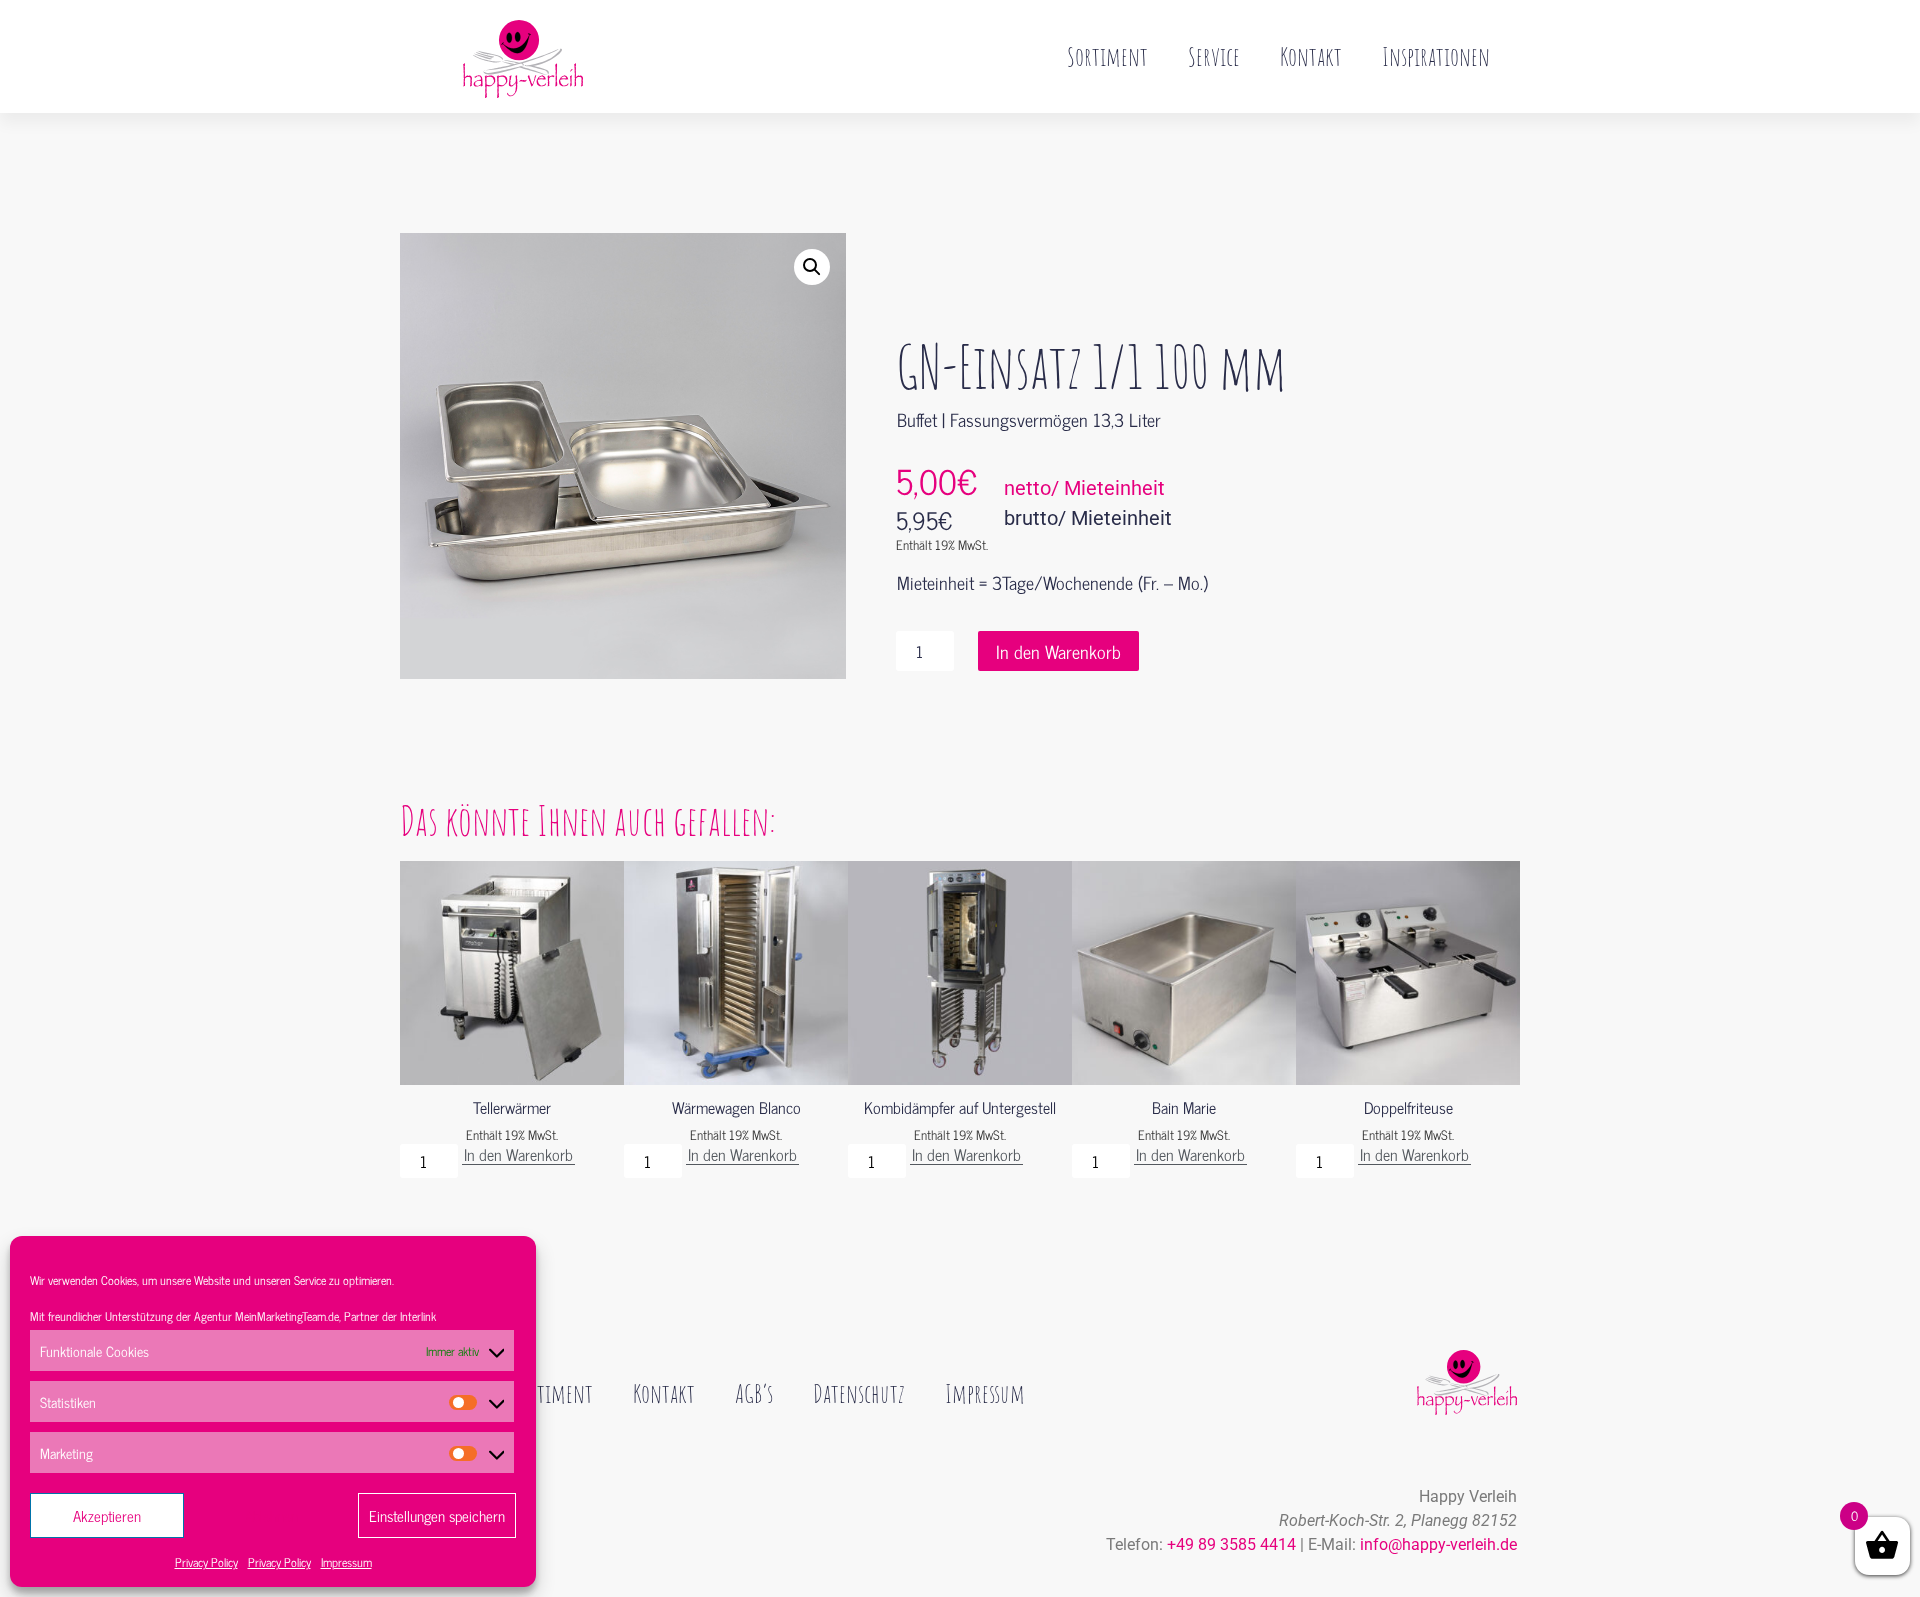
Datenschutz (859, 1393)
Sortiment (1107, 56)
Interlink (418, 1316)
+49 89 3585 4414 (1231, 1544)
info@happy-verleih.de (1438, 1544)
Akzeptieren (107, 1515)
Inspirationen (1436, 56)
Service (1214, 56)
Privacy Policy (206, 1562)
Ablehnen (271, 1515)
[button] (812, 267)
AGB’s (754, 1393)
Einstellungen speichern (437, 1515)
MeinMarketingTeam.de (287, 1316)
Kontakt (1311, 56)
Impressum (346, 1562)
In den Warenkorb (1058, 651)
